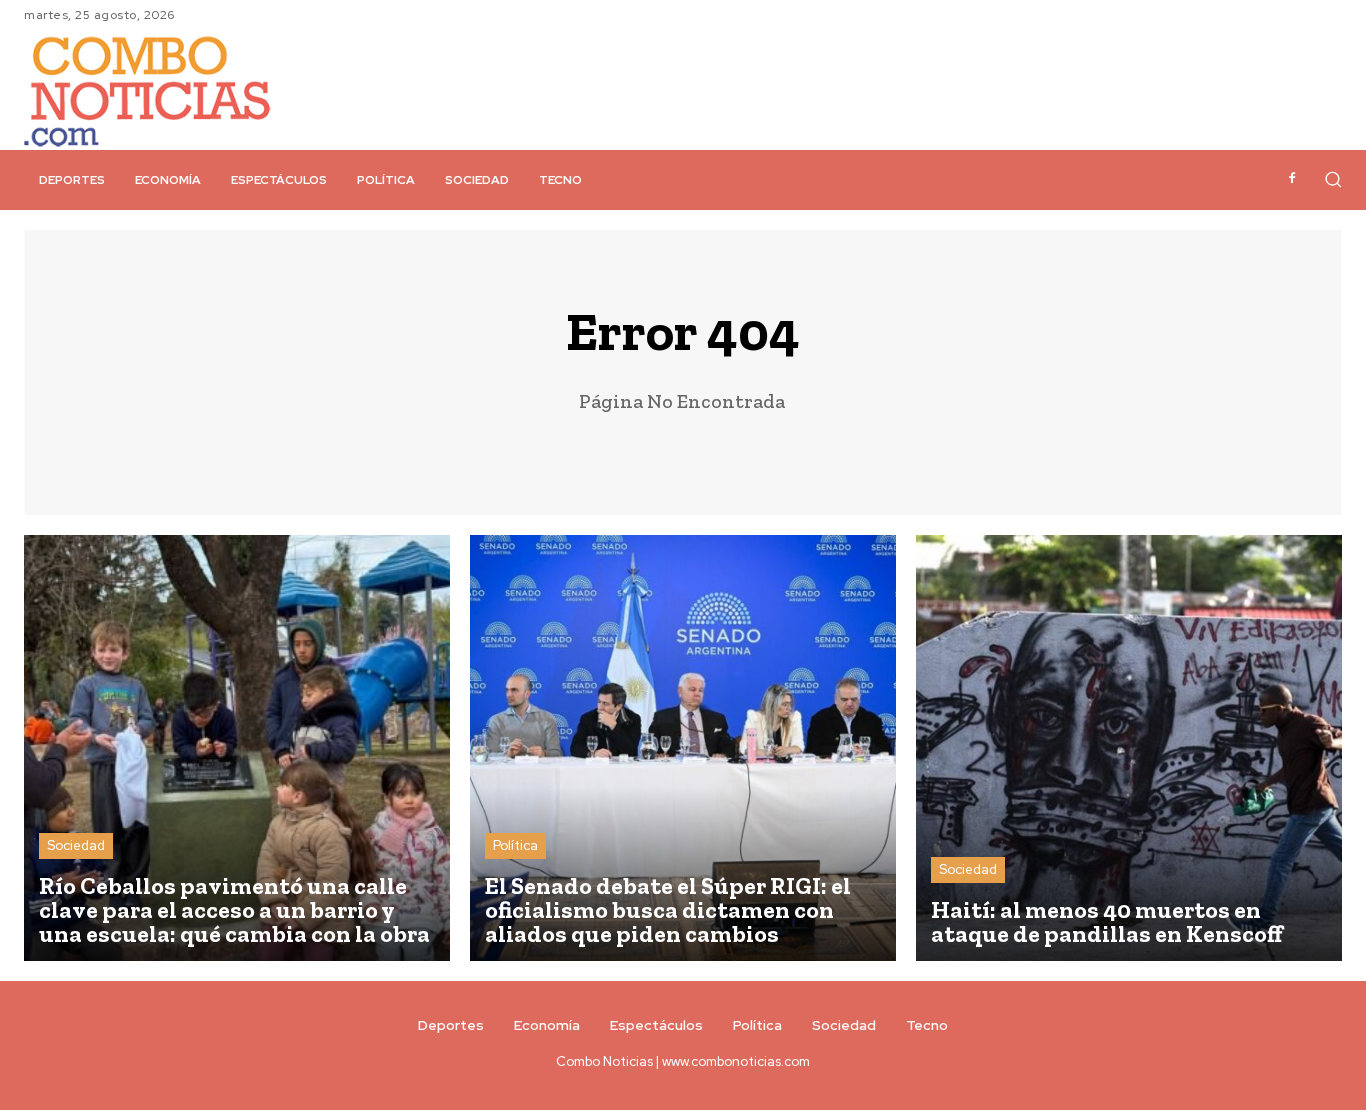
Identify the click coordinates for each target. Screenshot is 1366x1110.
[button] (1333, 179)
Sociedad (76, 845)
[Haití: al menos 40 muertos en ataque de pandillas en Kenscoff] (1129, 748)
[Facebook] (1292, 179)
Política (515, 845)
